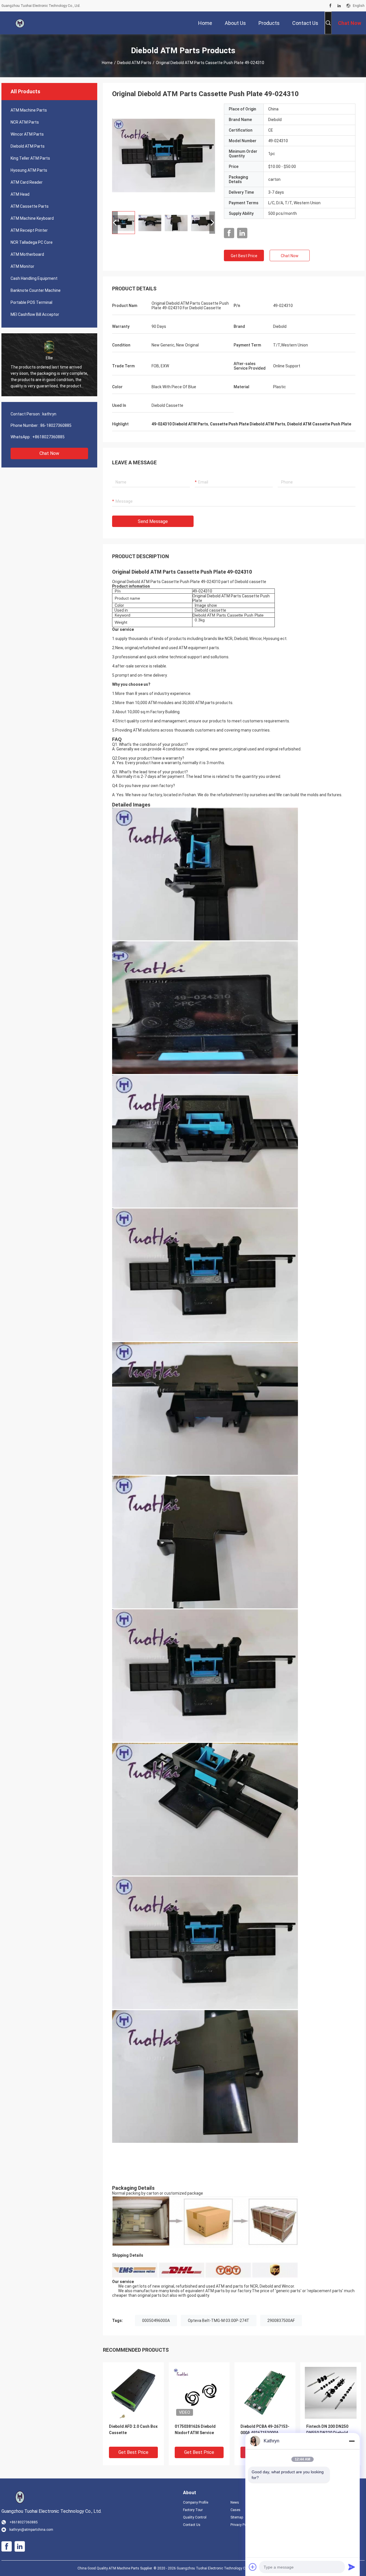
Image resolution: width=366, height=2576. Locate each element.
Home (107, 63)
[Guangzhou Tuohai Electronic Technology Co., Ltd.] (20, 23)
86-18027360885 (56, 425)
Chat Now (49, 453)
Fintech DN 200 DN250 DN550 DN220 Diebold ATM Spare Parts (327, 2433)
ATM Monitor (22, 266)
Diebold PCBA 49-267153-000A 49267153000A (265, 2430)
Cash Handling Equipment (34, 278)
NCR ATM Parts (25, 122)
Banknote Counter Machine (36, 290)
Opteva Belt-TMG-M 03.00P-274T (219, 2321)
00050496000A (156, 2321)
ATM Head (20, 194)
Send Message (153, 521)
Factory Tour (193, 2510)
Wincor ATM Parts (27, 134)
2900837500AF (281, 2321)
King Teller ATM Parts (30, 158)
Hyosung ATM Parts (29, 170)
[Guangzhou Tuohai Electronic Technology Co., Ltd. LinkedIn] (339, 6)
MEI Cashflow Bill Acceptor (35, 314)
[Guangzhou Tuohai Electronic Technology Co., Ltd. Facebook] (330, 6)
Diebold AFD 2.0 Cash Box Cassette (133, 2430)
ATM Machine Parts (29, 110)
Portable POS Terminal (31, 302)
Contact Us (192, 2525)
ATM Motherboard (27, 254)
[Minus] (352, 2441)
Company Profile (196, 2502)
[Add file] (253, 2567)
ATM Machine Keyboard (32, 218)
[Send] (352, 2567)
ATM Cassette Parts (30, 206)
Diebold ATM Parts (134, 63)
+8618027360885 (48, 437)
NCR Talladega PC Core (32, 242)
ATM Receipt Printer (29, 230)
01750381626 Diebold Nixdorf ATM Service (195, 2430)
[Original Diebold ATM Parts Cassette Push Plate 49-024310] (164, 155)
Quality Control (195, 2517)
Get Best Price (244, 256)
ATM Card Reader (27, 182)
